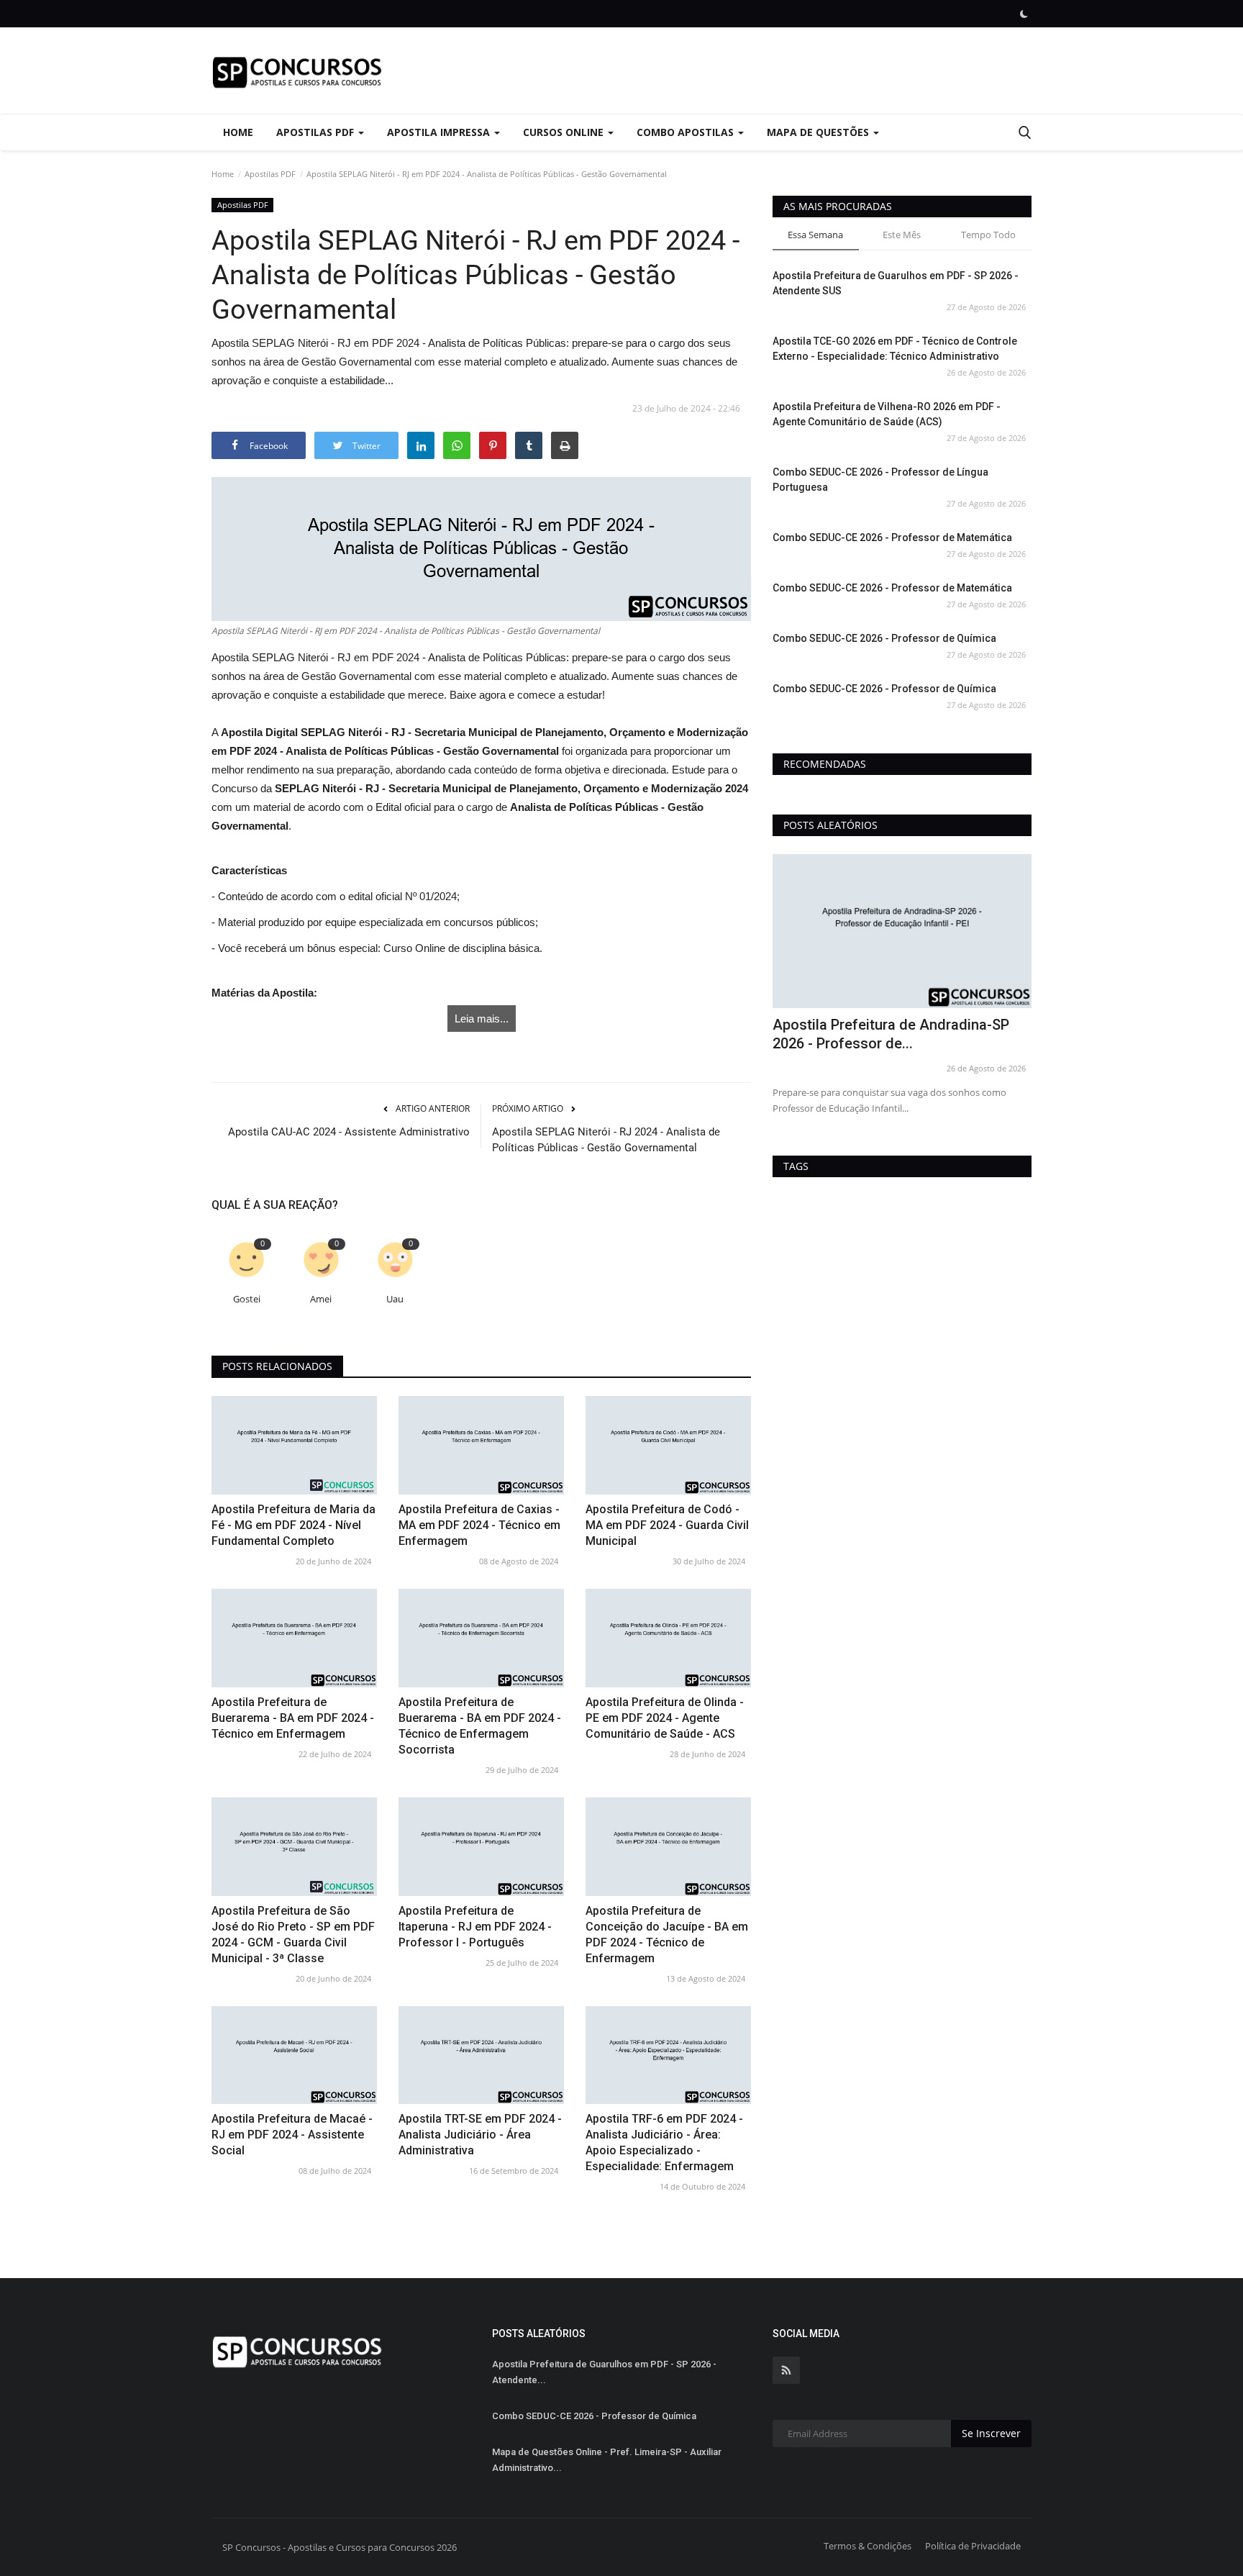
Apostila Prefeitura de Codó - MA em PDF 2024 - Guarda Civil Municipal (667, 1525)
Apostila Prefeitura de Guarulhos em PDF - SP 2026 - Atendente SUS (896, 283)
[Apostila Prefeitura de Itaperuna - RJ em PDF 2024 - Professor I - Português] (481, 1847)
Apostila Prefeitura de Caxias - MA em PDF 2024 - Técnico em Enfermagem (479, 1525)
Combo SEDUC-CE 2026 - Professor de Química (884, 638)
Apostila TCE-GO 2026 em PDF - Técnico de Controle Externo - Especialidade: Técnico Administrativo (895, 349)
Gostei (247, 1299)
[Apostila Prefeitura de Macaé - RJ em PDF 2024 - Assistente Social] (294, 2055)
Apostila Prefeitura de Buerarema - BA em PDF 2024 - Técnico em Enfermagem (293, 1718)
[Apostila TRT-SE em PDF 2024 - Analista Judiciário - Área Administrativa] (481, 2055)
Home (238, 132)
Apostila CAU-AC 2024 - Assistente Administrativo (349, 1132)
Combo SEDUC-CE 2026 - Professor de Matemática (892, 538)
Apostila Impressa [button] (440, 132)
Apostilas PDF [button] (317, 132)
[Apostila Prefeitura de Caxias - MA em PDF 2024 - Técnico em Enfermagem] (481, 1445)
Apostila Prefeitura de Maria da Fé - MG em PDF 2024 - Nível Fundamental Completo (293, 1525)
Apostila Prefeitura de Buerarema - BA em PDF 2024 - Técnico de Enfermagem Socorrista (480, 1726)
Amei (321, 1299)
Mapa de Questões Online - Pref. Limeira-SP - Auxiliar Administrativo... (607, 2460)
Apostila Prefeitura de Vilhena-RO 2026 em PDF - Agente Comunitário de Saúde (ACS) (887, 414)
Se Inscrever (991, 2433)
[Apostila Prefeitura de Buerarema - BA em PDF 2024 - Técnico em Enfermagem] (294, 1638)
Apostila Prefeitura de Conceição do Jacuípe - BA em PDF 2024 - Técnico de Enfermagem (667, 1935)
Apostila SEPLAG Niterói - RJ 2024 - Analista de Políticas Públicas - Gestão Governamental (606, 1140)
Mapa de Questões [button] (819, 132)
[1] (1024, 14)
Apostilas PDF (270, 174)
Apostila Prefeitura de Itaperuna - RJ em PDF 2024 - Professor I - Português (475, 1927)
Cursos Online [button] (565, 132)
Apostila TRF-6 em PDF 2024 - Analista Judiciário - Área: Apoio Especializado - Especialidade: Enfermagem (664, 2142)
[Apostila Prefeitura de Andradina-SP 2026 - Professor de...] (902, 931)
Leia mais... (482, 1019)
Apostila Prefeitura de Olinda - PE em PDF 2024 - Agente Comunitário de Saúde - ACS (665, 1718)
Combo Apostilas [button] (687, 132)
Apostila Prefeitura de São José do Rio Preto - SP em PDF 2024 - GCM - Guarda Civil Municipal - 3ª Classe (293, 1935)
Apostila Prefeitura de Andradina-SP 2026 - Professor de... (891, 1034)
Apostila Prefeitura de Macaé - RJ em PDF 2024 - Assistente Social (292, 2135)
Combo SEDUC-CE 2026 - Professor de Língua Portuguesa (880, 480)
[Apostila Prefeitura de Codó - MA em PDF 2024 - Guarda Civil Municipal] (668, 1445)
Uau (395, 1299)
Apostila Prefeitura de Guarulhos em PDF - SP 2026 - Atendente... (604, 2372)
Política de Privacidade (973, 2546)
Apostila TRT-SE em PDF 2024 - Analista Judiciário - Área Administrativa (480, 2135)
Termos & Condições (868, 2546)
